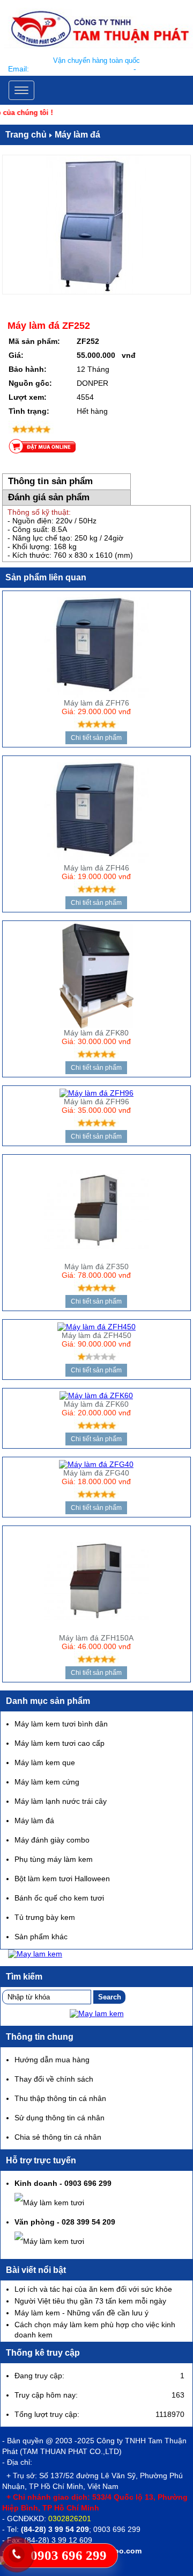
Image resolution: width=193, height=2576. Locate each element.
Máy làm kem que (45, 1762)
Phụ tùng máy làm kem (54, 1859)
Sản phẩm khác (41, 1937)
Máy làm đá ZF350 (96, 1267)
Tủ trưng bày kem (45, 1917)
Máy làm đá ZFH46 (96, 868)
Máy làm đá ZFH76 (96, 703)
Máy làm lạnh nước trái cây (61, 1801)
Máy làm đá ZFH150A (96, 1638)
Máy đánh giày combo (52, 1840)
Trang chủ (26, 135)
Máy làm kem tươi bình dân (61, 1724)
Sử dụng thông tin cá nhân (60, 2118)
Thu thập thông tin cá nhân (60, 2098)
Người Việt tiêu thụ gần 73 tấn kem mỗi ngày (90, 2301)
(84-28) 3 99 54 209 (55, 2529)
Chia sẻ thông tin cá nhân (58, 2137)
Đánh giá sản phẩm (49, 497)
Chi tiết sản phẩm (96, 738)
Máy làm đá (77, 135)
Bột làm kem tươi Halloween (62, 1879)
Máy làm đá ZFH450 (96, 1335)
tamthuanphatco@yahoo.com (81, 69)
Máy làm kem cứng (47, 1782)
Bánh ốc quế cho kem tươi (59, 1898)
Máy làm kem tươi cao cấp (60, 1743)
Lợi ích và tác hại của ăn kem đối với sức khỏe (93, 2289)
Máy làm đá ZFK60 (96, 1404)
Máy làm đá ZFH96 (96, 1102)
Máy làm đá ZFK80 (96, 1033)
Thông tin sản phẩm (50, 481)
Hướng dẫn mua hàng (52, 2060)
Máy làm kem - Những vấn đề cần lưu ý (81, 2313)
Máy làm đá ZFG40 (96, 1473)
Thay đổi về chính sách (54, 2079)
